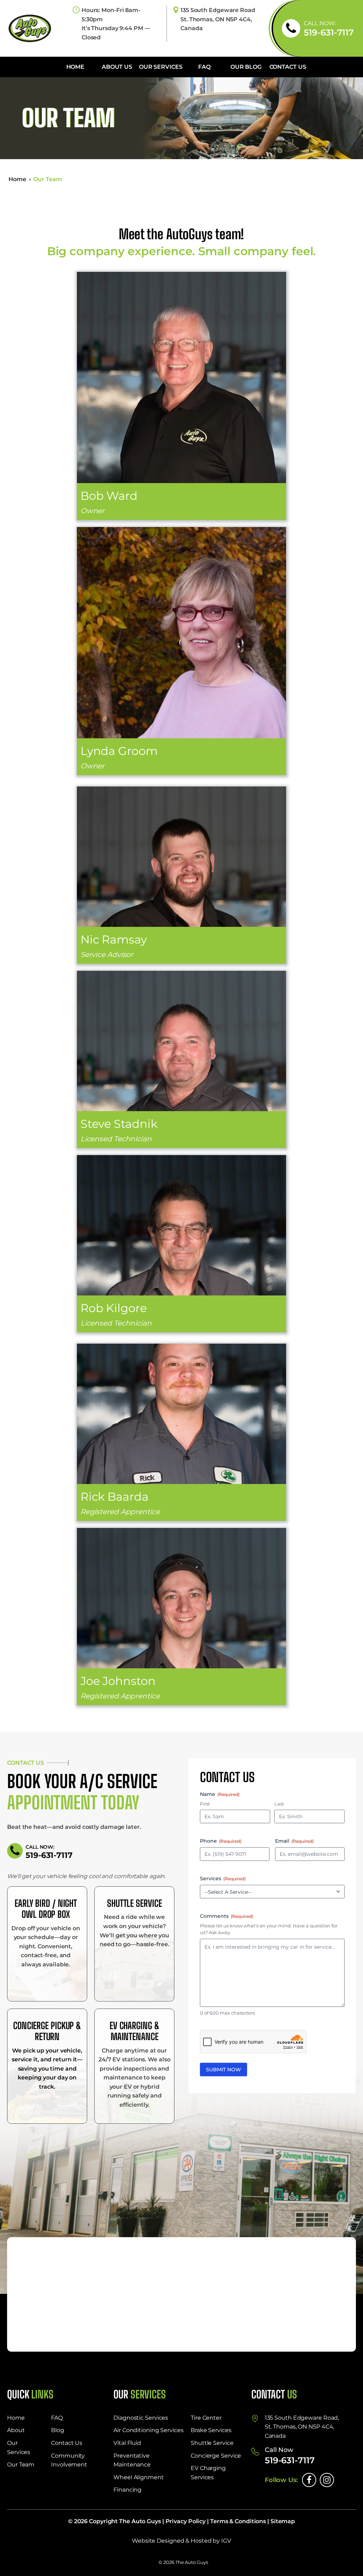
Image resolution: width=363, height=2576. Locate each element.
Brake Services (211, 2430)
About (16, 2430)
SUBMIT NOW (224, 2070)
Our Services (161, 67)
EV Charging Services (208, 2473)
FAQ (204, 67)
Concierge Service (216, 2456)
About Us (117, 67)
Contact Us (288, 67)
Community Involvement (69, 2460)
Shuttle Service (212, 2443)
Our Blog (246, 67)
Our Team (21, 2465)
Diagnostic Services (141, 2418)
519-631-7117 (329, 33)
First (205, 1804)
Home (76, 67)
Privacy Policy (186, 2521)
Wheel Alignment (139, 2477)
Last (279, 1804)
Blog (58, 2430)
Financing (127, 2490)
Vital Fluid (127, 2443)
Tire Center (206, 2418)
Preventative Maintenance (132, 2460)
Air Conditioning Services (149, 2430)
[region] (271, 2520)
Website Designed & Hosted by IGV (181, 2541)
